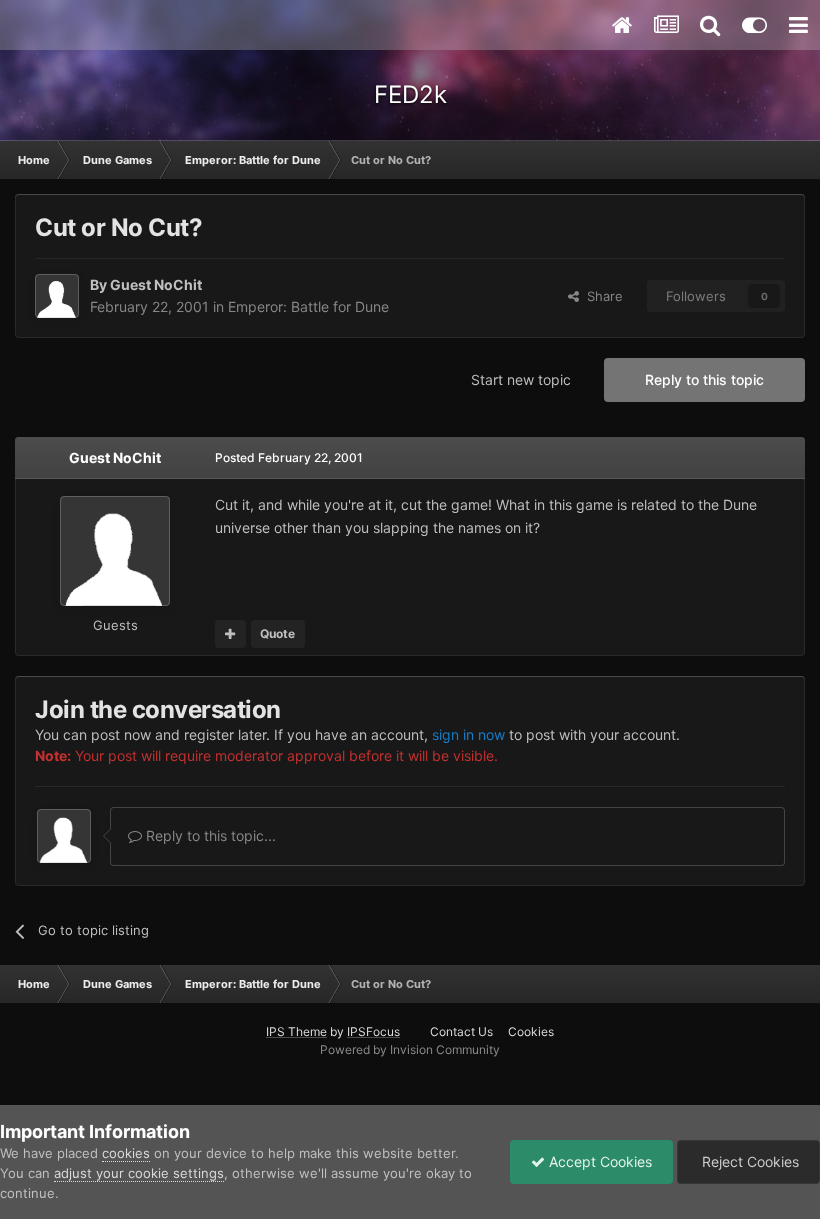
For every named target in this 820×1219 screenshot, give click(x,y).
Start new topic (521, 379)
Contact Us (461, 1031)
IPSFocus (373, 1031)
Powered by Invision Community (410, 1049)
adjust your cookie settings (139, 1173)
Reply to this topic (704, 379)
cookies (126, 1153)
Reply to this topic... (209, 835)
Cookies (531, 1031)
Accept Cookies (598, 1161)
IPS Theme (296, 1031)
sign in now (468, 734)
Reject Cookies (748, 1161)
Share (601, 296)
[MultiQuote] (230, 634)
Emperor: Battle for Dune (308, 306)
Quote (277, 633)
